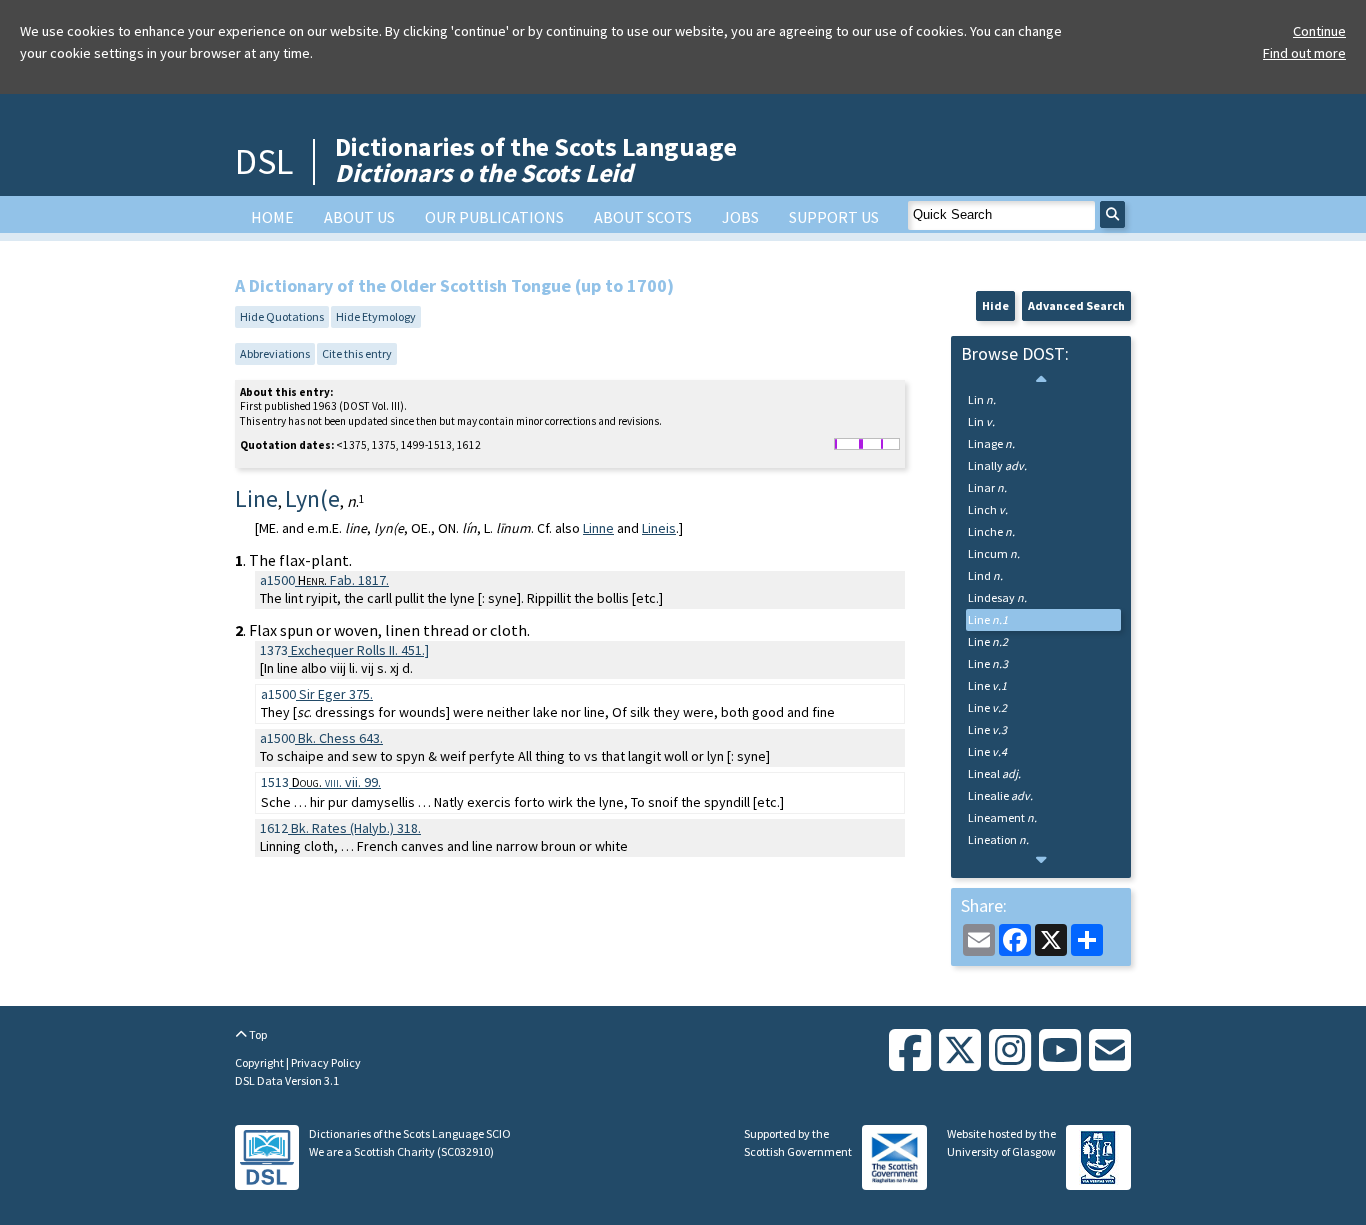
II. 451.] (360, 650)
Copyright (260, 1062)
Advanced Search (1076, 305)
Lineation (998, 839)
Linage (991, 443)
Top (257, 1034)
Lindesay (997, 597)
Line (988, 619)
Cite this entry (357, 353)
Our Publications (494, 217)
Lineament (1002, 817)
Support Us (834, 217)
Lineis (659, 528)
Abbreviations (275, 353)
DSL (264, 161)
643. (340, 738)
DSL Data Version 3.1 (287, 1080)
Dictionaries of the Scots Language (536, 159)
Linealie (1000, 795)
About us (359, 217)
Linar (987, 487)
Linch (988, 509)
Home (272, 217)
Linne (598, 528)
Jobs (740, 217)
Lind (985, 575)
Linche (991, 531)
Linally (997, 465)
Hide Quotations (282, 316)
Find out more (1304, 53)
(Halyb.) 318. (356, 828)
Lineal (994, 773)
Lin (982, 399)
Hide (995, 305)
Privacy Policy (326, 1062)
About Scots (643, 217)
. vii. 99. (336, 782)
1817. (343, 580)
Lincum (994, 553)
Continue (1319, 31)
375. (336, 694)
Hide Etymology (376, 316)
